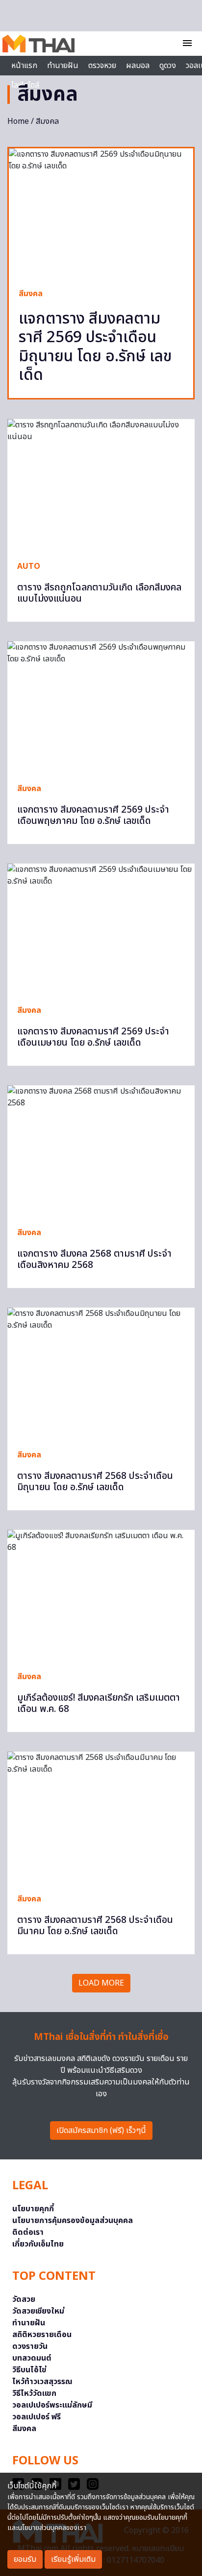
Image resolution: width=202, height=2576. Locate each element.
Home (18, 121)
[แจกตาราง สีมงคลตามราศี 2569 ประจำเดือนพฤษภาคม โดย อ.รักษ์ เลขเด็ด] (101, 707)
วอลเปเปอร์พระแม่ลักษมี (52, 2405)
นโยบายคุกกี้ (33, 2209)
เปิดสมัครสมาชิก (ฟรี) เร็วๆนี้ (101, 2131)
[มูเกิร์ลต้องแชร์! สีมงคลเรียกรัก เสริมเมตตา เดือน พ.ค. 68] (101, 1596)
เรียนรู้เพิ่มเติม (73, 2559)
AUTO (29, 566)
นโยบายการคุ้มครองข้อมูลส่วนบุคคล (73, 2221)
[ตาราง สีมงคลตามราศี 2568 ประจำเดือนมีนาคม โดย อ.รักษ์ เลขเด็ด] (101, 1817)
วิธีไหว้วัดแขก (34, 2393)
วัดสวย (24, 2299)
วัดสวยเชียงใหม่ (38, 2311)
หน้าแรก (24, 66)
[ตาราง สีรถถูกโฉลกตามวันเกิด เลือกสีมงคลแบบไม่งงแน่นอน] (101, 485)
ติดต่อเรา (28, 2232)
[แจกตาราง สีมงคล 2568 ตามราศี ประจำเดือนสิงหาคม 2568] (101, 1151)
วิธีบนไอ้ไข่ (29, 2370)
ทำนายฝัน (63, 66)
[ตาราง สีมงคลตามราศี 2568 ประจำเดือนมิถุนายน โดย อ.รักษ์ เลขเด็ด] (101, 1373)
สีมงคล (31, 294)
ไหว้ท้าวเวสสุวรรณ (42, 2382)
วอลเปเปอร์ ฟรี (37, 2417)
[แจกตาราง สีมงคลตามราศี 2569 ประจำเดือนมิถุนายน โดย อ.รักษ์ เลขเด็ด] (101, 213)
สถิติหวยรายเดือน (42, 2335)
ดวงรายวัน (30, 2346)
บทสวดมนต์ (32, 2358)
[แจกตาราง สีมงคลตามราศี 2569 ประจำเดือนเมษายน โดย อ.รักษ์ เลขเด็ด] (101, 929)
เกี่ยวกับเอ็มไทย (38, 2244)
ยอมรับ (25, 2559)
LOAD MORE (101, 1983)
